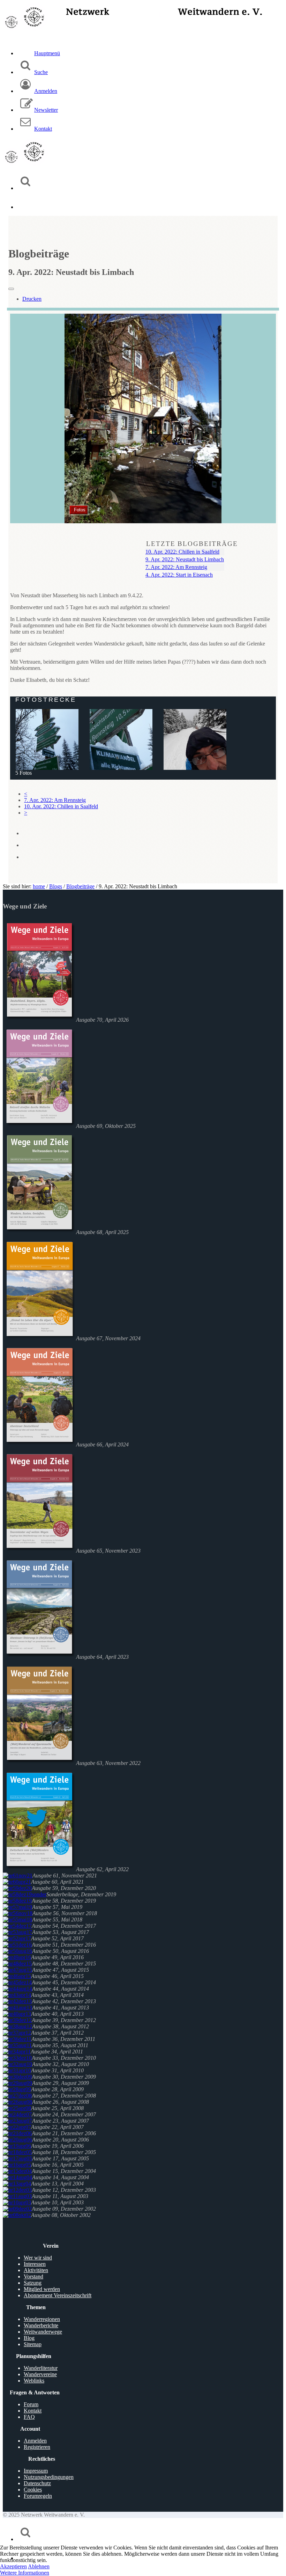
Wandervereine (40, 2374)
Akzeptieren (13, 2566)
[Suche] (25, 188)
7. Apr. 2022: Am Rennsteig (176, 567)
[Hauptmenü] (25, 207)
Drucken (32, 299)
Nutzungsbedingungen (49, 2477)
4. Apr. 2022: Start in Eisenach (179, 575)
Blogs (56, 886)
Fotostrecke (46, 700)
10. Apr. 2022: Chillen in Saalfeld (182, 552)
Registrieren (37, 2447)
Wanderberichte (41, 2325)
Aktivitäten (36, 2270)
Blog (29, 2338)
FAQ (29, 2417)
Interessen (35, 2264)
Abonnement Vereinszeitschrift (58, 2295)
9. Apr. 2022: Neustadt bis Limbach (185, 559)
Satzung (33, 2283)
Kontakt (33, 2411)
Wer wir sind (38, 2258)
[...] (121, 741)
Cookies (33, 2490)
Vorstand (33, 2276)
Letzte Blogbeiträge (192, 544)
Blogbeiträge (80, 886)
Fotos (80, 510)
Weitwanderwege (43, 2332)
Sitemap (33, 2344)
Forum (31, 2404)
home (39, 886)
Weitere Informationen (25, 2573)
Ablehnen (39, 2566)
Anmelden (35, 2441)
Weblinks (34, 2381)
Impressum (36, 2471)
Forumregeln (38, 2496)
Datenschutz (37, 2483)
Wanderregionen (42, 2319)
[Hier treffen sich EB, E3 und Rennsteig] (47, 741)
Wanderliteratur (41, 2368)
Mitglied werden (42, 2289)
